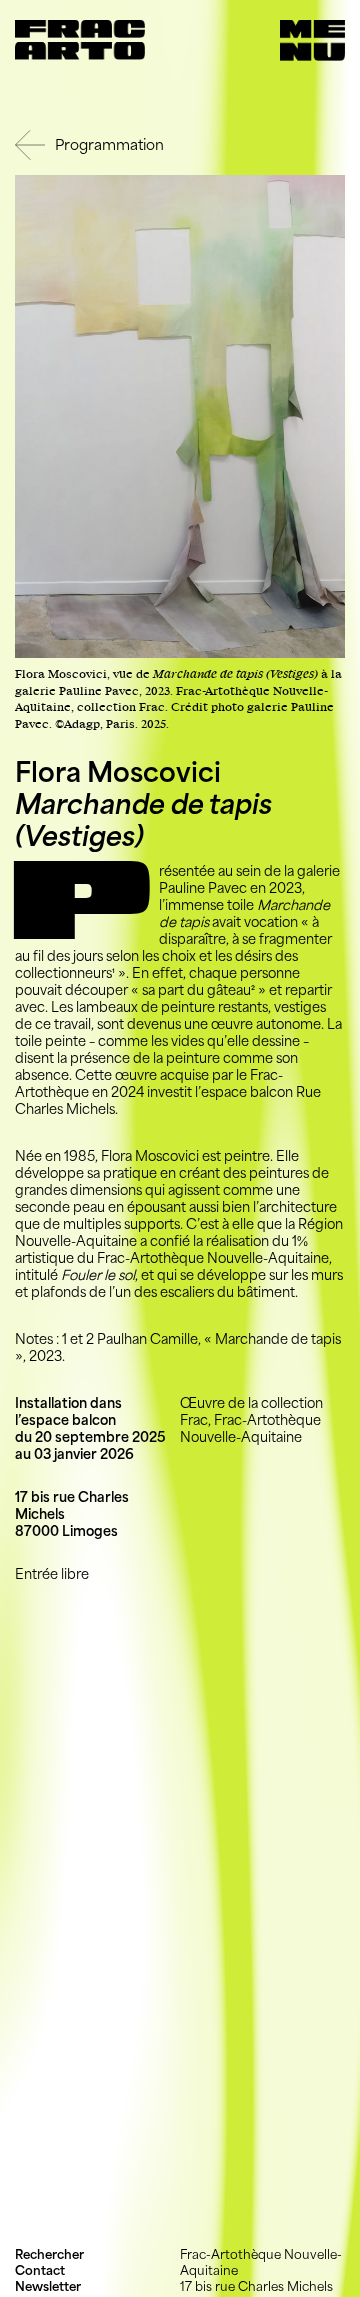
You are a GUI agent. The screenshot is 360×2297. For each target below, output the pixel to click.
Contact (40, 2270)
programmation (109, 144)
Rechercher (49, 2254)
